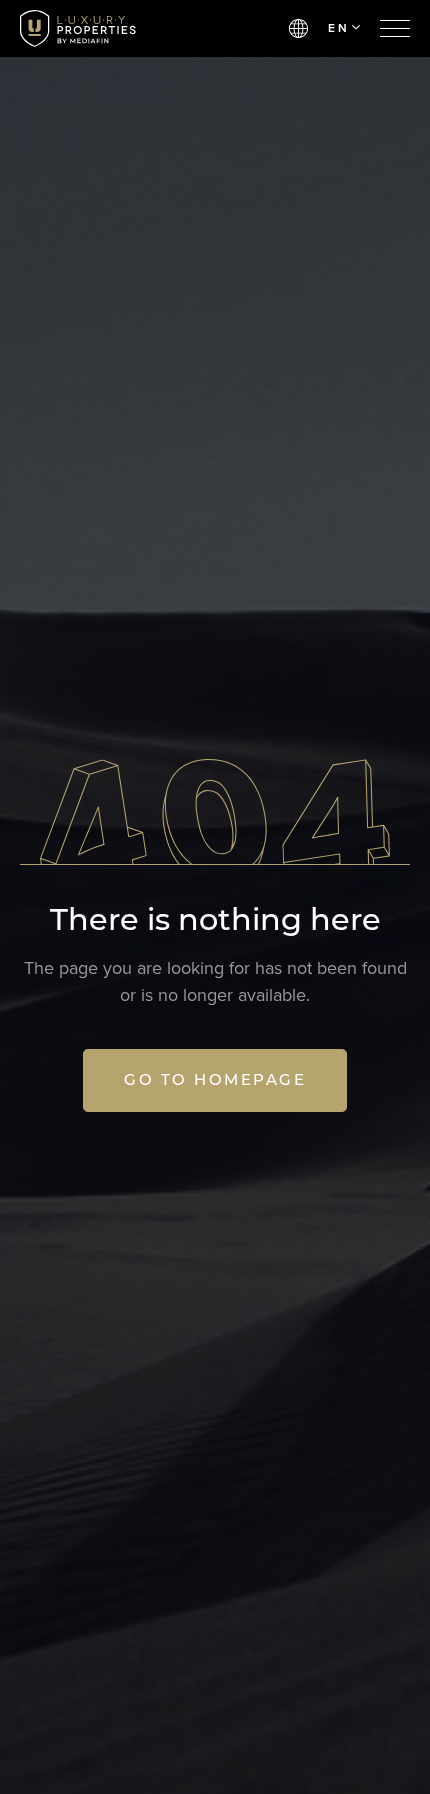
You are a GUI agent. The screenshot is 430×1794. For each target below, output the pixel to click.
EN (338, 28)
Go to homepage (215, 1079)
